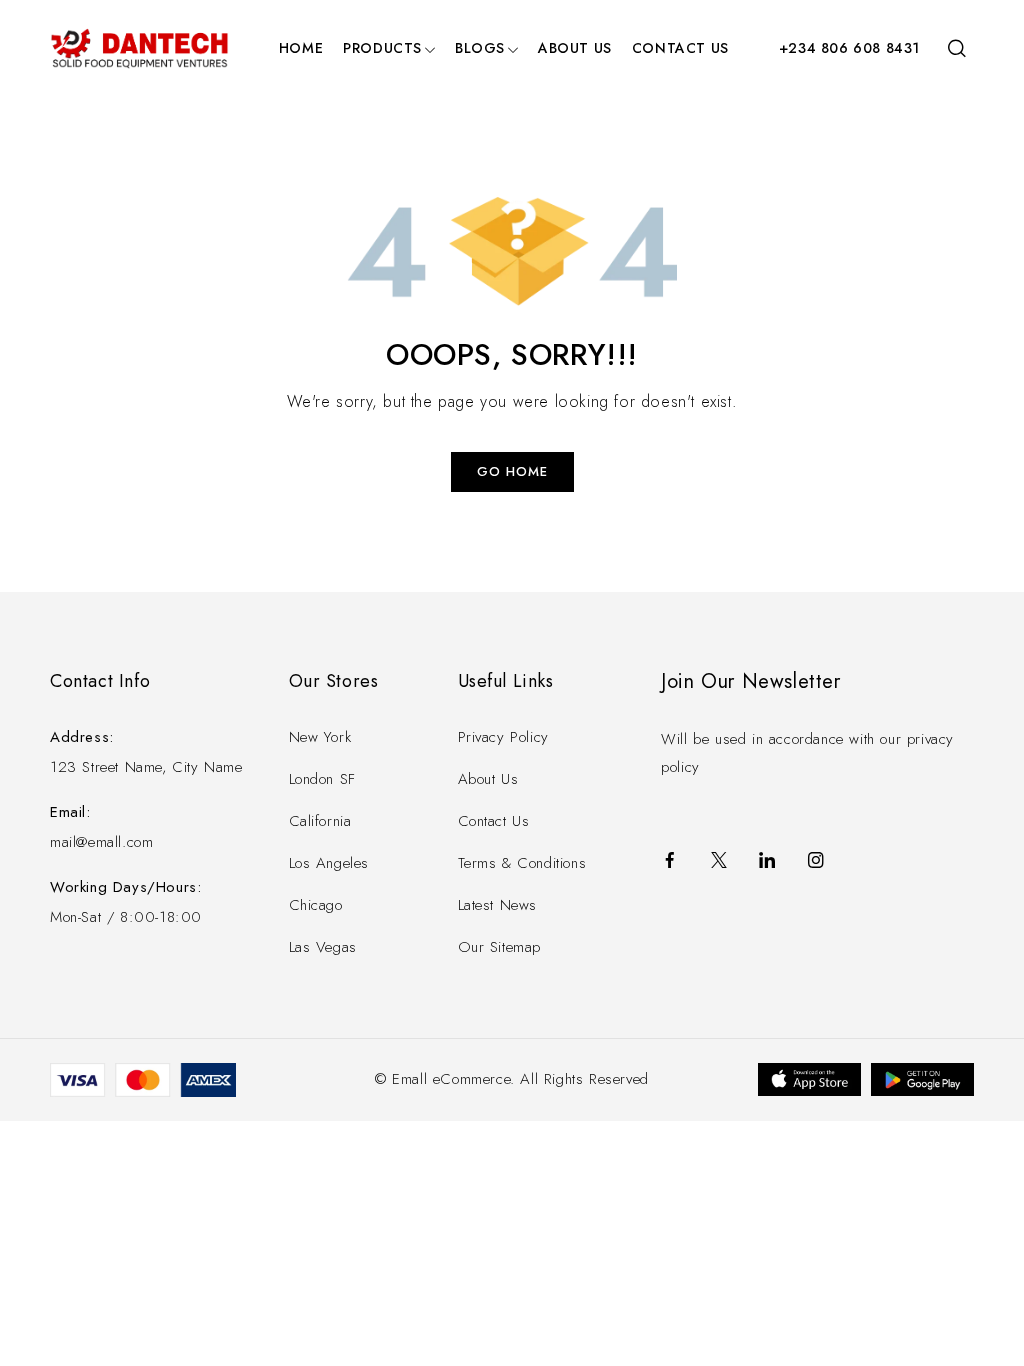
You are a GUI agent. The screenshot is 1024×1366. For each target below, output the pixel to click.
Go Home (512, 471)
